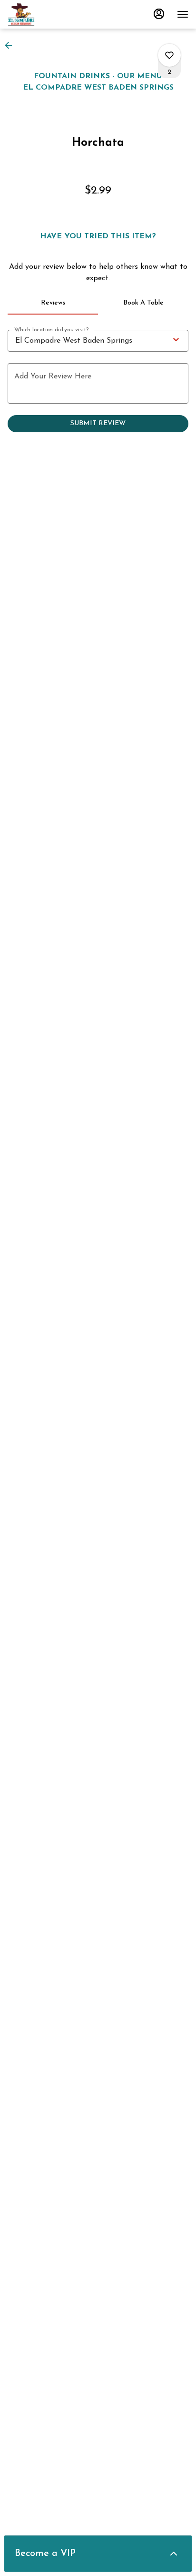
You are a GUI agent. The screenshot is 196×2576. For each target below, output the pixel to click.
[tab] (53, 303)
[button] (11, 45)
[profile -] (159, 14)
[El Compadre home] (50, 14)
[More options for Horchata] (169, 55)
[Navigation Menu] (183, 14)
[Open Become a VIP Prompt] (174, 2554)
